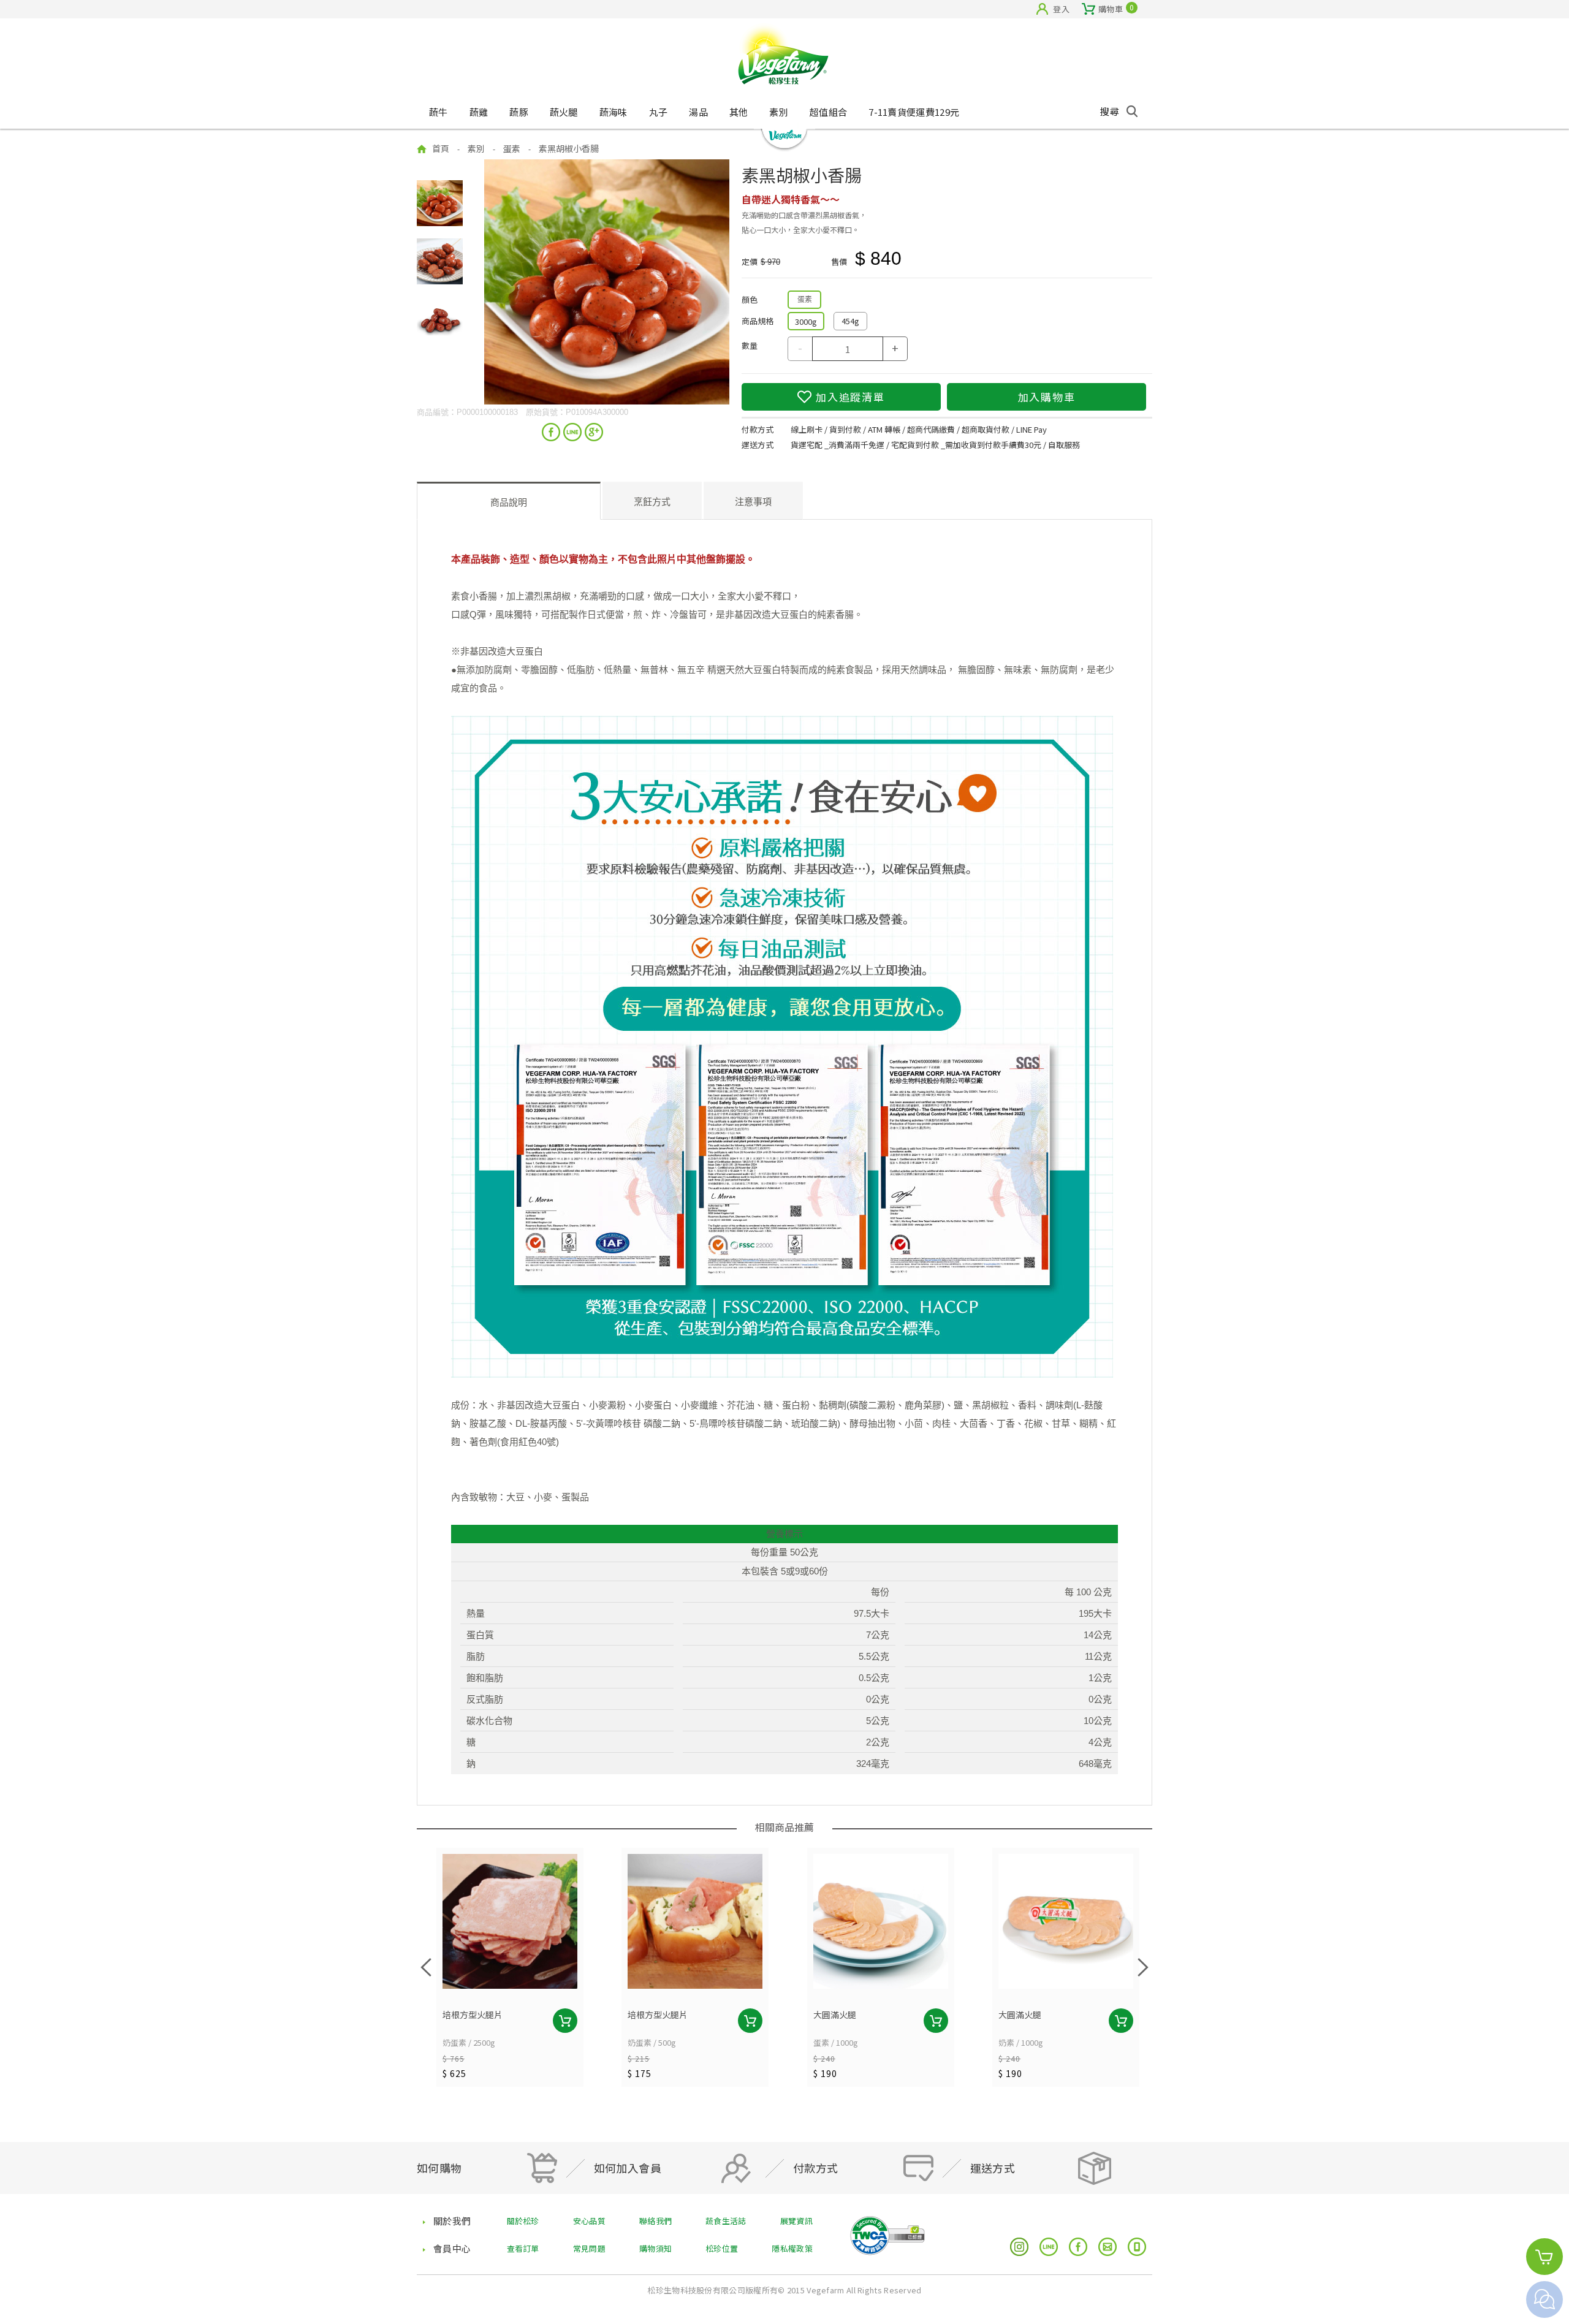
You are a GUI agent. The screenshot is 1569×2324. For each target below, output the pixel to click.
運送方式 (993, 2168)
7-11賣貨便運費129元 (914, 112)
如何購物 (439, 2168)
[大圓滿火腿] (881, 1921)
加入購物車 (1047, 397)
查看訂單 (523, 2248)
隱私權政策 (792, 2248)
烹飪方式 (652, 502)
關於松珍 (523, 2221)
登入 (1061, 9)
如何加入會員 (628, 2168)
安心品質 (589, 2221)
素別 (779, 112)
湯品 (698, 112)
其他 (739, 112)
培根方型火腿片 (473, 2015)
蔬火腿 (564, 112)
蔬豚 (519, 112)
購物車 (1111, 8)
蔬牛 (439, 112)
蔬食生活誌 (726, 2221)
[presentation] (426, 1967)
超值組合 (828, 112)
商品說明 (509, 502)
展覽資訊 (796, 2221)
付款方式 (816, 2168)
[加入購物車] (565, 2021)
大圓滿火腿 (835, 2015)
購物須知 (655, 2248)
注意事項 (753, 502)
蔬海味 (614, 112)
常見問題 (589, 2248)
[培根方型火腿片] (510, 1921)
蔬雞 (479, 112)
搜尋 (1110, 111)
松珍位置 (722, 2248)
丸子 (659, 112)
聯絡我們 (655, 2221)
